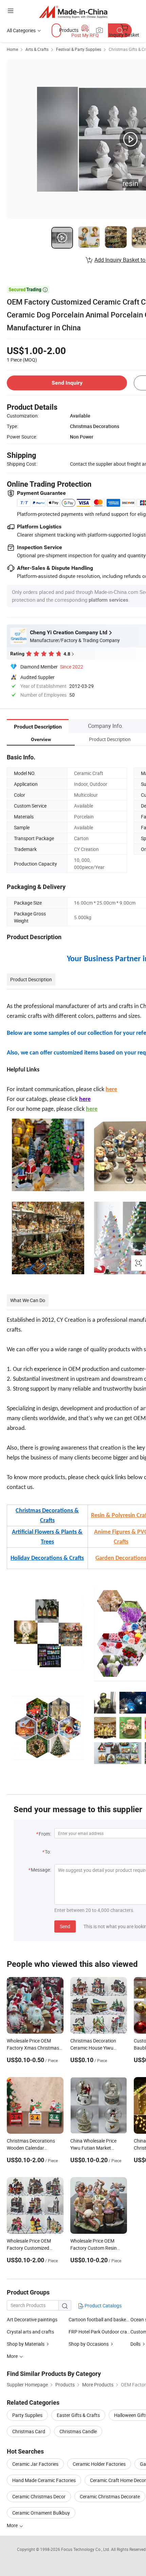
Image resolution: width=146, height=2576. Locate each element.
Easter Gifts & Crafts (78, 2415)
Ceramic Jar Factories (35, 2464)
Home (12, 49)
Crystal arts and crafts (30, 2332)
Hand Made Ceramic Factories (44, 2480)
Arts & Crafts (37, 49)
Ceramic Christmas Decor (39, 2496)
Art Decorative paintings (32, 2319)
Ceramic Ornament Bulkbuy (41, 2513)
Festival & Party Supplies (79, 49)
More (13, 2525)
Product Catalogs (103, 2306)
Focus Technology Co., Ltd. (86, 2549)
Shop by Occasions (89, 2344)
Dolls (135, 2344)
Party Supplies (27, 2415)
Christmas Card (29, 2431)
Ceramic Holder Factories (99, 2464)
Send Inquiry (67, 383)
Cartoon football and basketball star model (99, 2319)
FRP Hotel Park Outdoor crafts (99, 2332)
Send (65, 1926)
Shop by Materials (26, 2344)
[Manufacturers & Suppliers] (73, 12)
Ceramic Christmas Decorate (110, 2496)
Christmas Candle (78, 2431)
